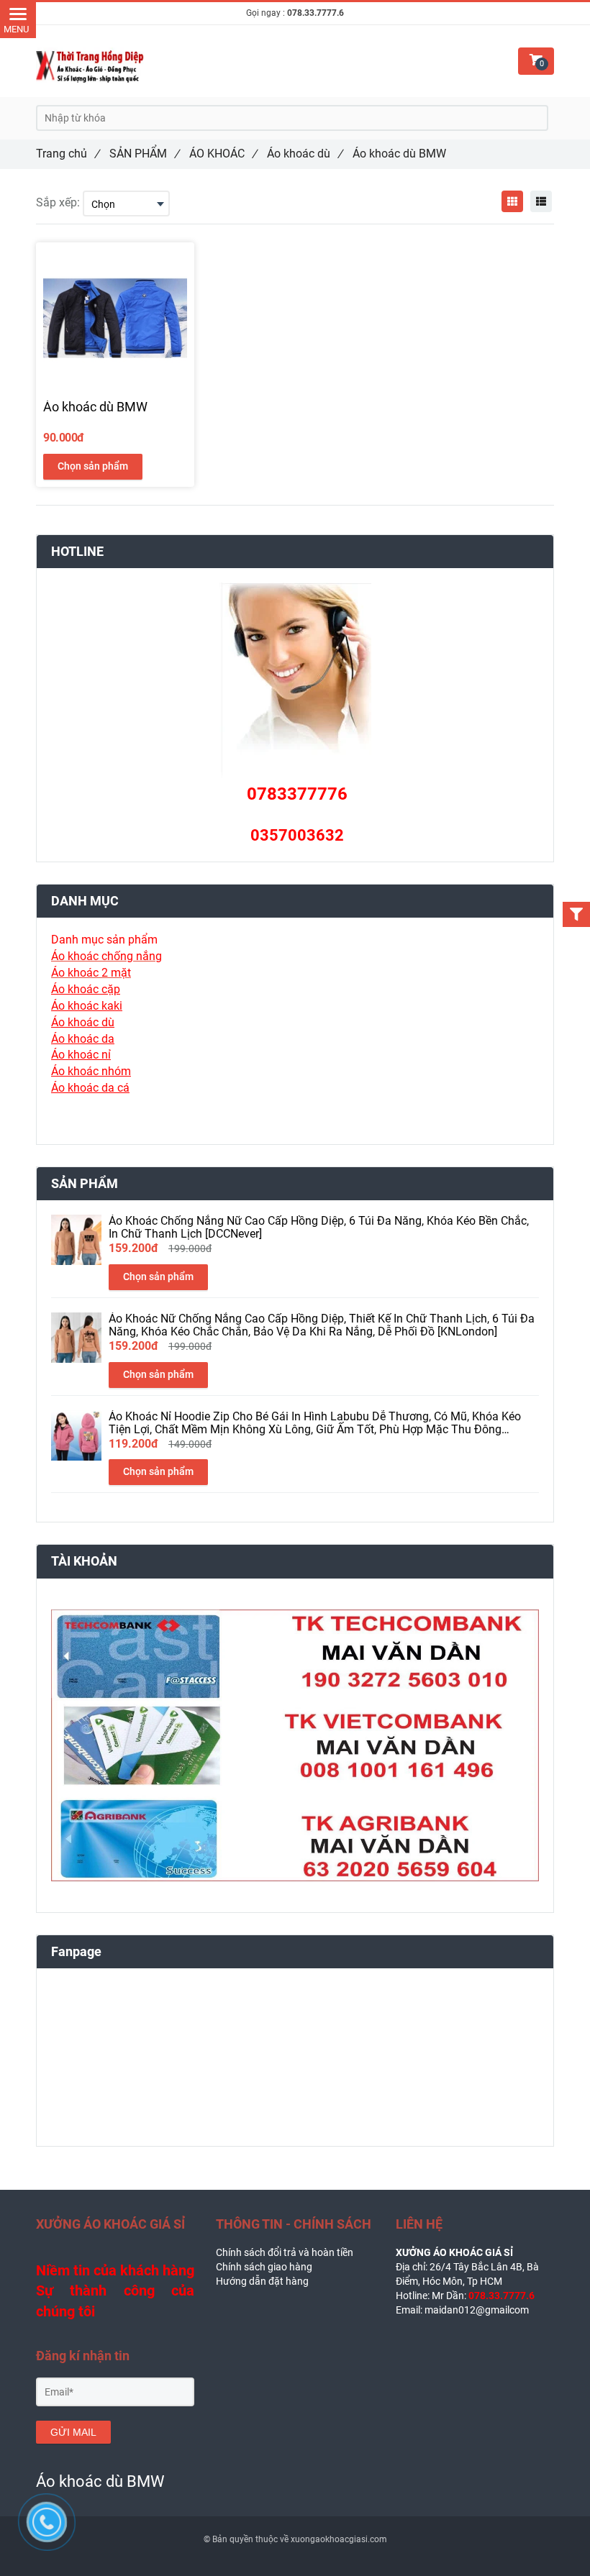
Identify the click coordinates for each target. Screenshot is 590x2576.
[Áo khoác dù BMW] (512, 201)
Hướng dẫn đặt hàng (262, 2281)
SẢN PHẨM (144, 154)
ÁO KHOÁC (223, 154)
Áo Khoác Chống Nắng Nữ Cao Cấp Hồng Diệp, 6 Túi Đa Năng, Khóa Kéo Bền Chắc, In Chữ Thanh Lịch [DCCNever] (319, 1228)
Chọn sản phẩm (93, 466)
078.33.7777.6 (316, 13)
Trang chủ (68, 154)
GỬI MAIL (73, 2432)
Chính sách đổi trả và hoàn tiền (285, 2252)
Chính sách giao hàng (264, 2267)
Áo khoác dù (305, 154)
